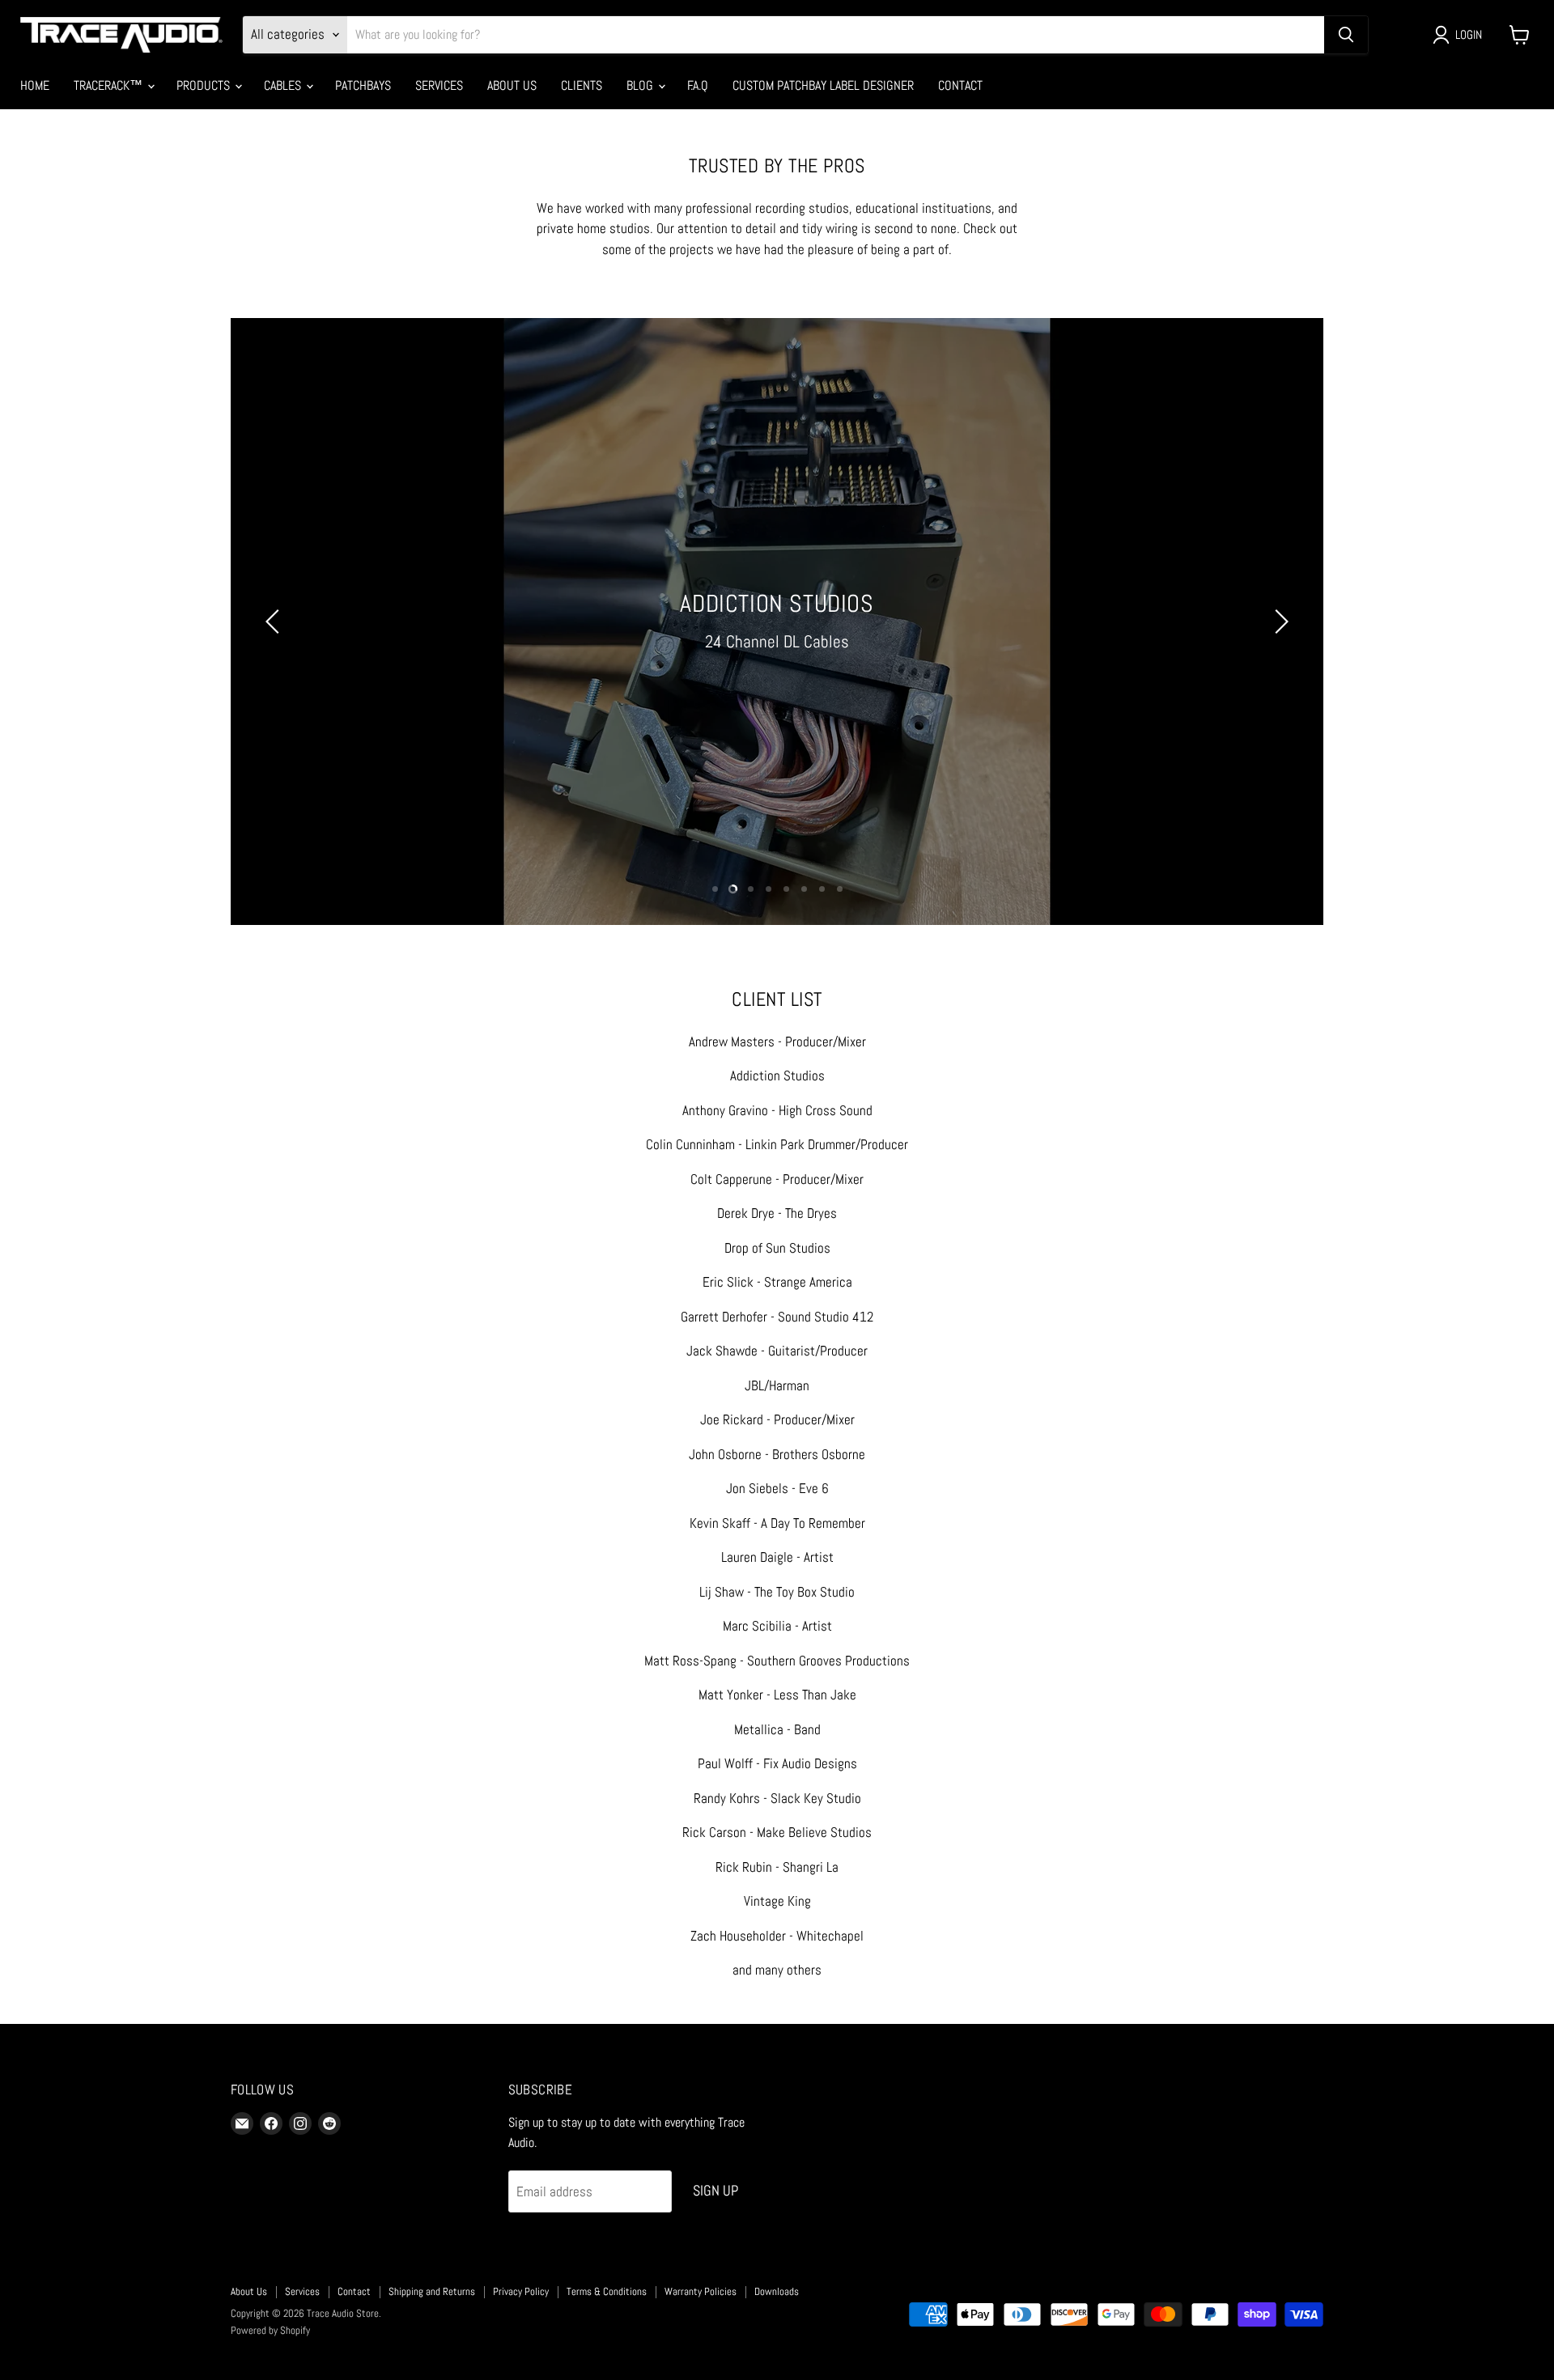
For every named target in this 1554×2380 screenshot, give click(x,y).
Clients (582, 85)
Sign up (715, 2190)
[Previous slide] (275, 622)
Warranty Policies (701, 2291)
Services (439, 85)
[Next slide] (1279, 622)
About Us (512, 85)
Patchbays (363, 85)
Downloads (777, 2291)
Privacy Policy (521, 2291)
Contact (960, 85)
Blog (641, 85)
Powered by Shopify (270, 2330)
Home (35, 85)
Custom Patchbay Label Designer (823, 85)
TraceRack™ (110, 85)
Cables (284, 85)
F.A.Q (698, 85)
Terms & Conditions (607, 2291)
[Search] (1346, 35)
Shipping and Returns (432, 2291)
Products (205, 85)
